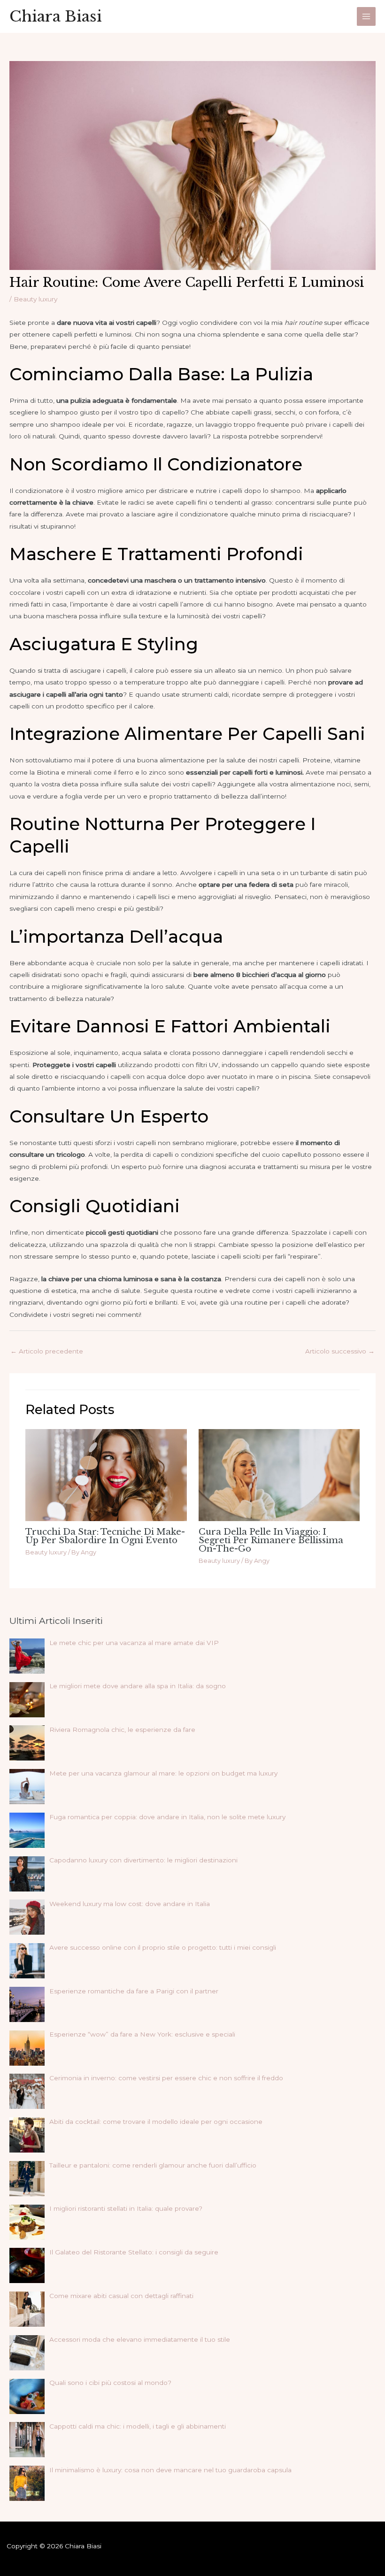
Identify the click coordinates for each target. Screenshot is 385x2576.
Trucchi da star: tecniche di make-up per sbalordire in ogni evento (105, 1536)
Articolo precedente (47, 1351)
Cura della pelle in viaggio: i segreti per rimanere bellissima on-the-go (271, 1540)
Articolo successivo (340, 1351)
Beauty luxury (35, 299)
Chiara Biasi (56, 16)
